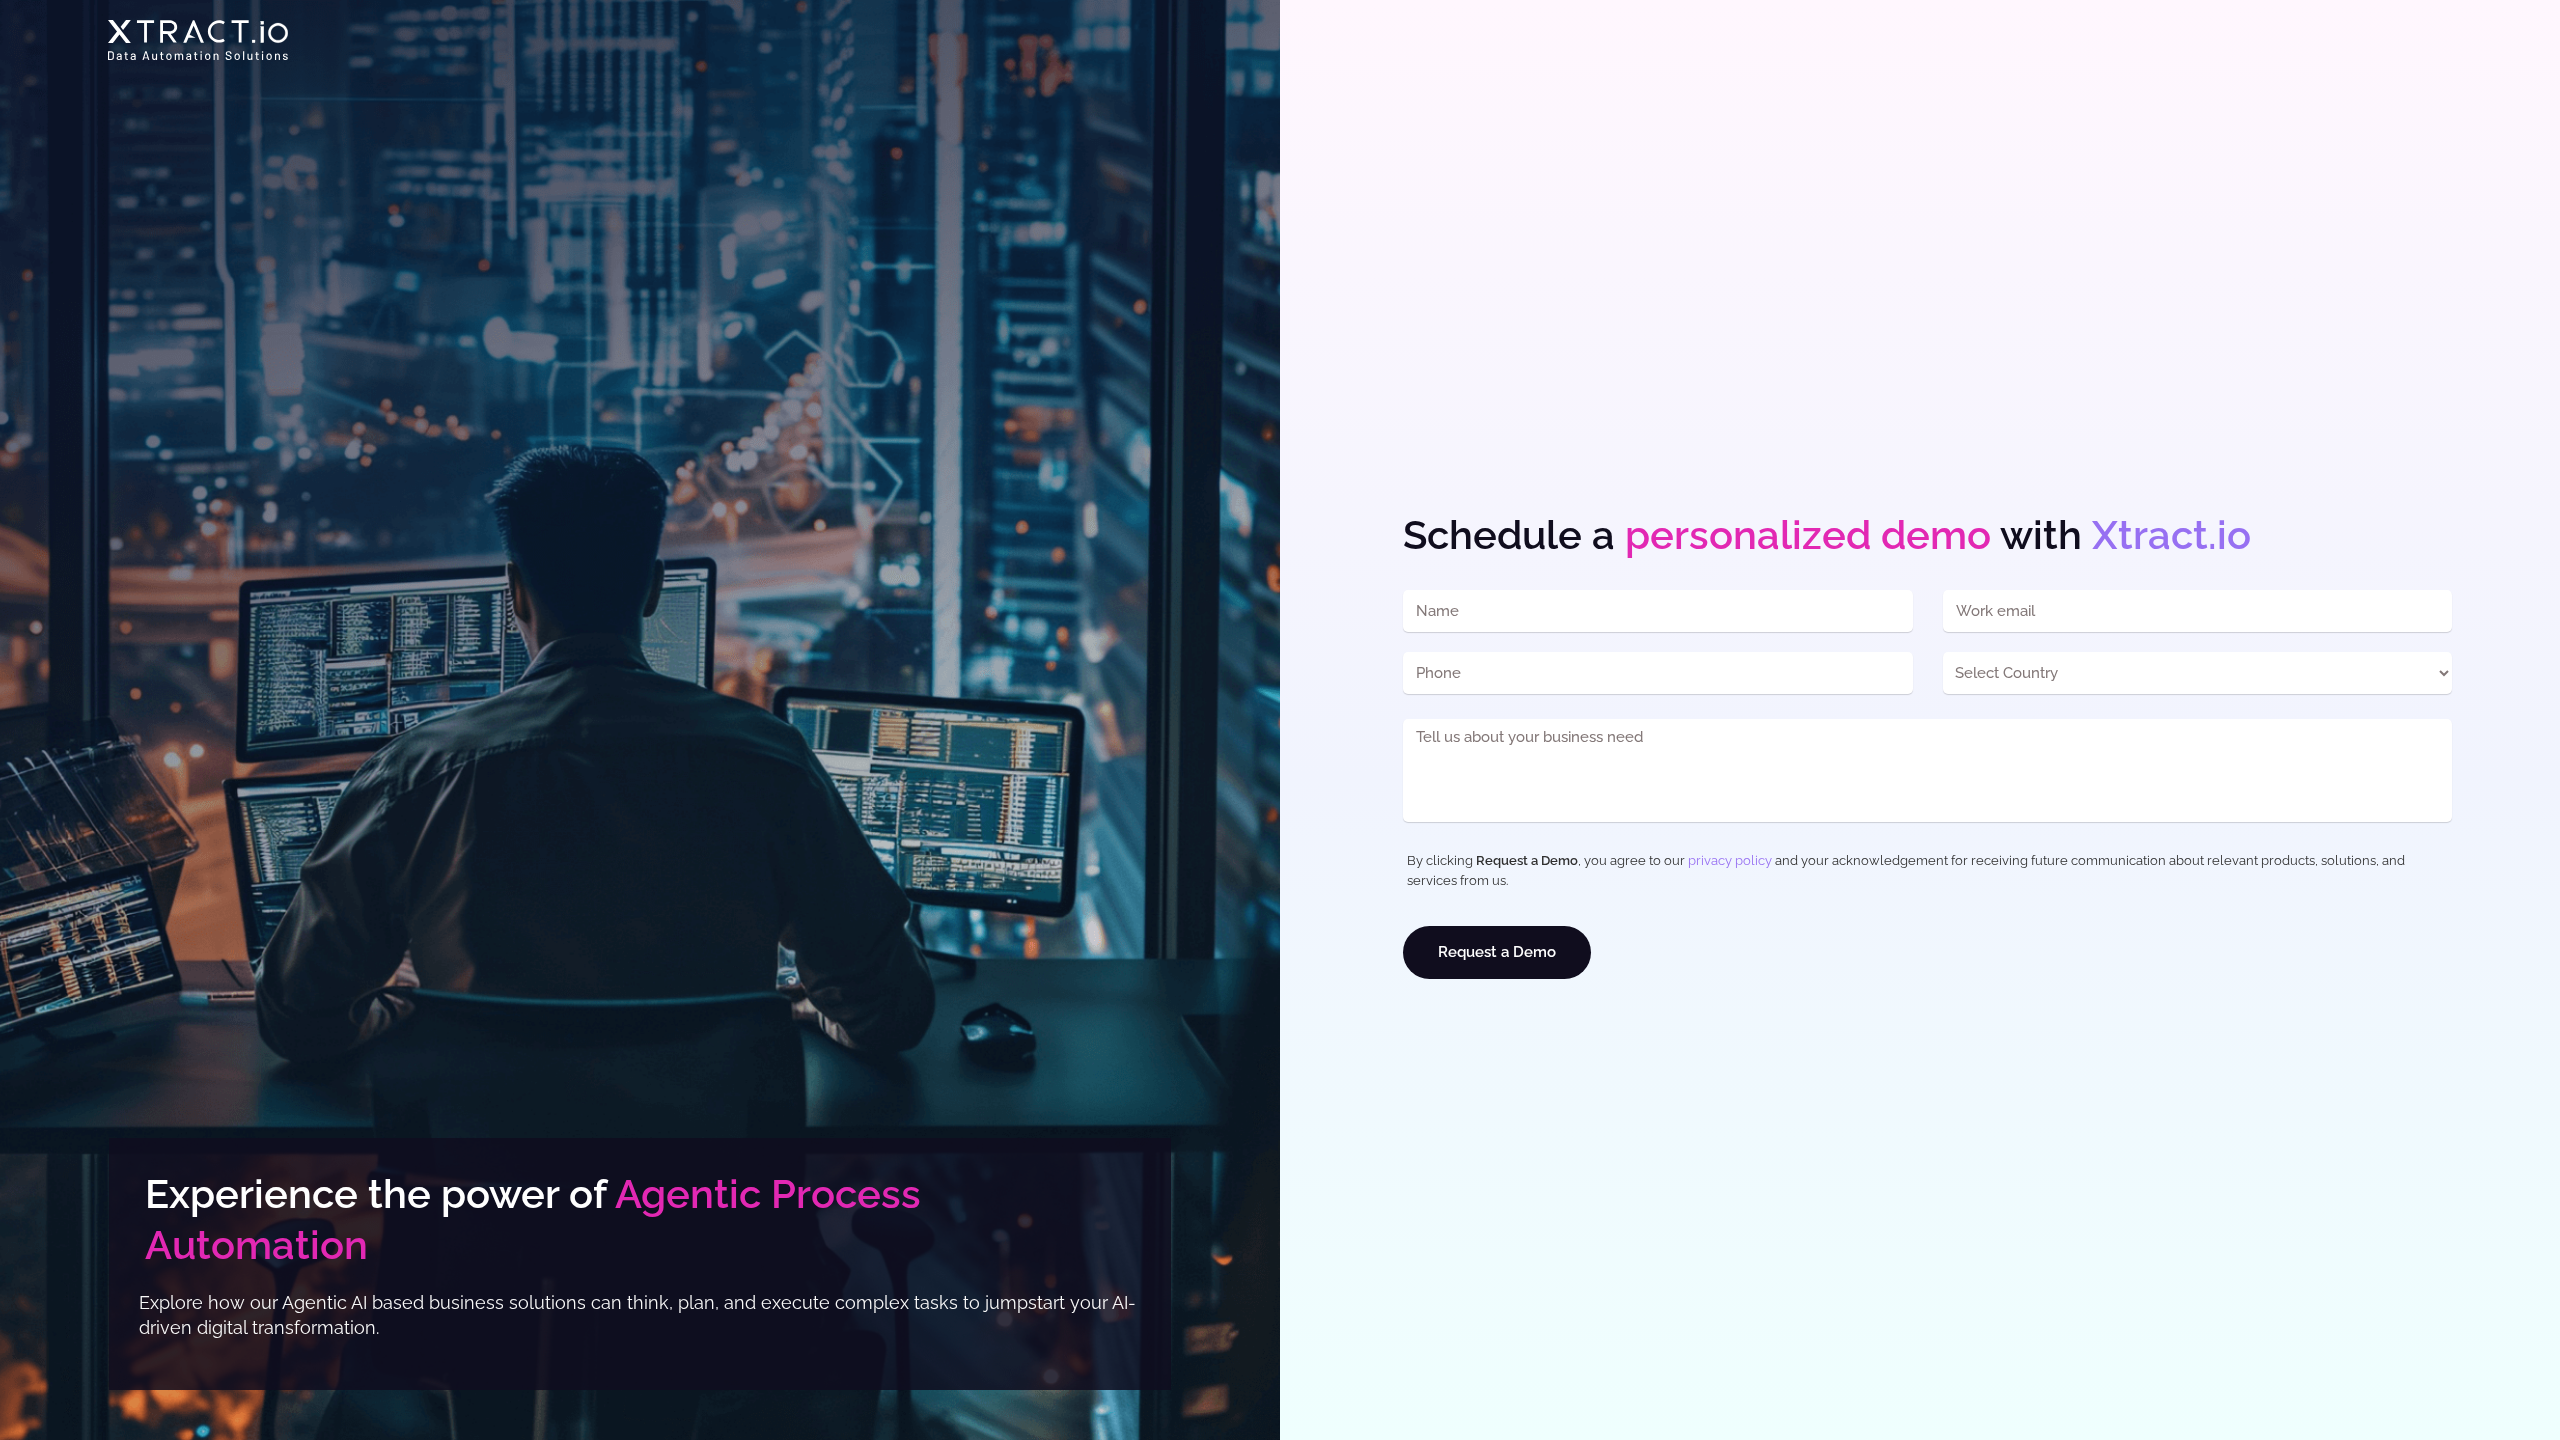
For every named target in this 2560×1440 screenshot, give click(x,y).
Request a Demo (1497, 952)
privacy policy (1730, 860)
